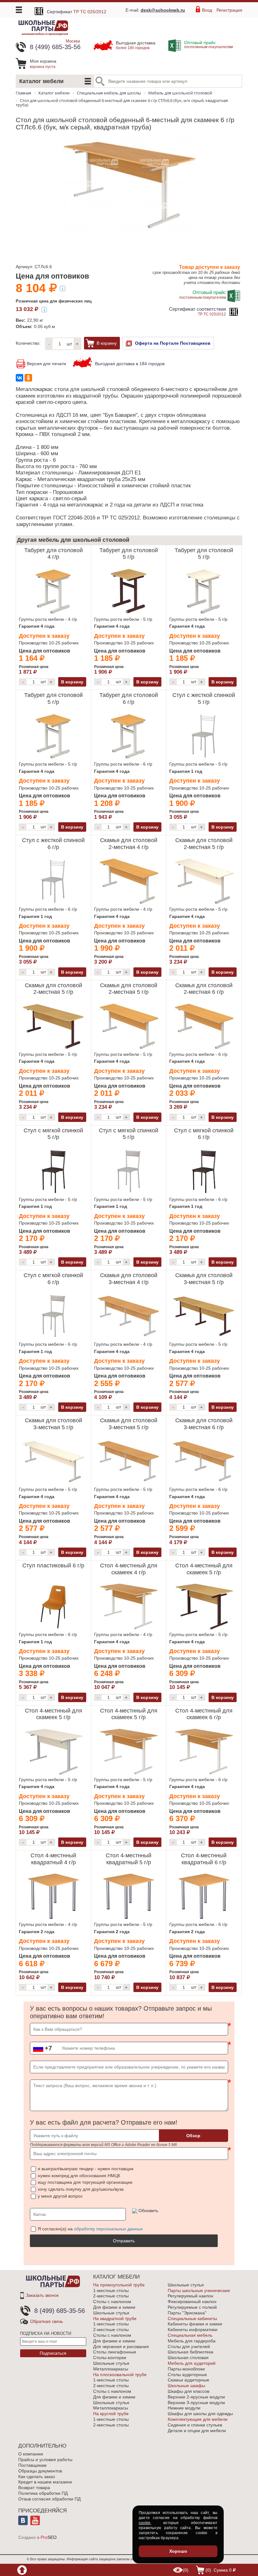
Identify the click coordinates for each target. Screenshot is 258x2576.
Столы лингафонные (115, 2352)
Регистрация (229, 10)
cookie (145, 2523)
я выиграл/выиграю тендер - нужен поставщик (86, 2169)
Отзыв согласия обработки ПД (49, 2499)
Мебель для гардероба (192, 2341)
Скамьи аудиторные (188, 2380)
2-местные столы (111, 2296)
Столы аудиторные (187, 2375)
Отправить (124, 2241)
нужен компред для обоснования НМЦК (79, 2176)
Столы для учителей (189, 2347)
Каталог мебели (41, 81)
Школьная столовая (188, 2358)
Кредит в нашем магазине (45, 2482)
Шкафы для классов (188, 2391)
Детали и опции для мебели (197, 2431)
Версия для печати (46, 364)
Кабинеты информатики (193, 2330)
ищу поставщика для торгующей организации (85, 2182)
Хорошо (178, 2551)
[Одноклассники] (28, 378)
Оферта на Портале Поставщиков (173, 343)
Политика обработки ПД (43, 2493)
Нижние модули (184, 2408)
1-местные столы (111, 2290)
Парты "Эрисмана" (187, 2313)
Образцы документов (40, 2471)
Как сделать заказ (36, 2477)
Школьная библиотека (191, 2352)
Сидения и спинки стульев (195, 2425)
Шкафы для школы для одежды (200, 2414)
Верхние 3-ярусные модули (196, 2403)
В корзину (107, 343)
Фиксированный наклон (192, 2301)
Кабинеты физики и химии (195, 2324)
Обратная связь (47, 2321)
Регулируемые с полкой (192, 2307)
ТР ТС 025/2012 (197, 311)
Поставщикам (32, 2465)
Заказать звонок (42, 2295)
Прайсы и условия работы (45, 2460)
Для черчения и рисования (121, 2347)
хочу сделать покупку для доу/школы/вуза (81, 2189)
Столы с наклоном (112, 2301)
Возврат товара (34, 2488)
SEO (49, 2537)
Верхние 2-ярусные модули (196, 2397)
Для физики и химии (114, 2307)
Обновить (148, 2211)
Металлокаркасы (111, 2369)
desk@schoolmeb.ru (163, 10)
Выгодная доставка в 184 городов (130, 364)
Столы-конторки (110, 2358)
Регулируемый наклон (191, 2296)
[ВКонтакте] (20, 378)
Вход (207, 10)
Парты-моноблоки (186, 2369)
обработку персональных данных (108, 2229)
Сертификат (77, 12)
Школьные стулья (111, 2313)
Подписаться (53, 2353)
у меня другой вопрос (60, 2196)
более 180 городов (136, 45)
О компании (31, 2454)
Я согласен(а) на (90, 2229)
